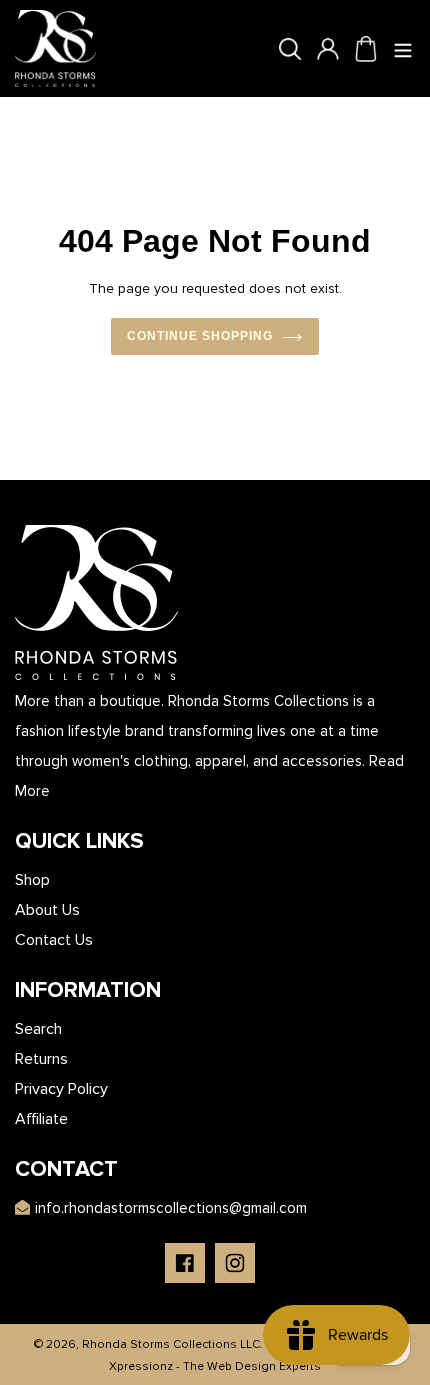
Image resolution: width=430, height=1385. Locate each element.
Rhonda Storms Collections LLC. (172, 1344)
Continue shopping (200, 336)
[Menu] (404, 49)
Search (38, 1029)
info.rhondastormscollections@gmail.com (171, 1208)
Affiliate (41, 1119)
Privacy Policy (61, 1089)
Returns (41, 1059)
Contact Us (54, 940)
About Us (47, 910)
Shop (32, 880)
